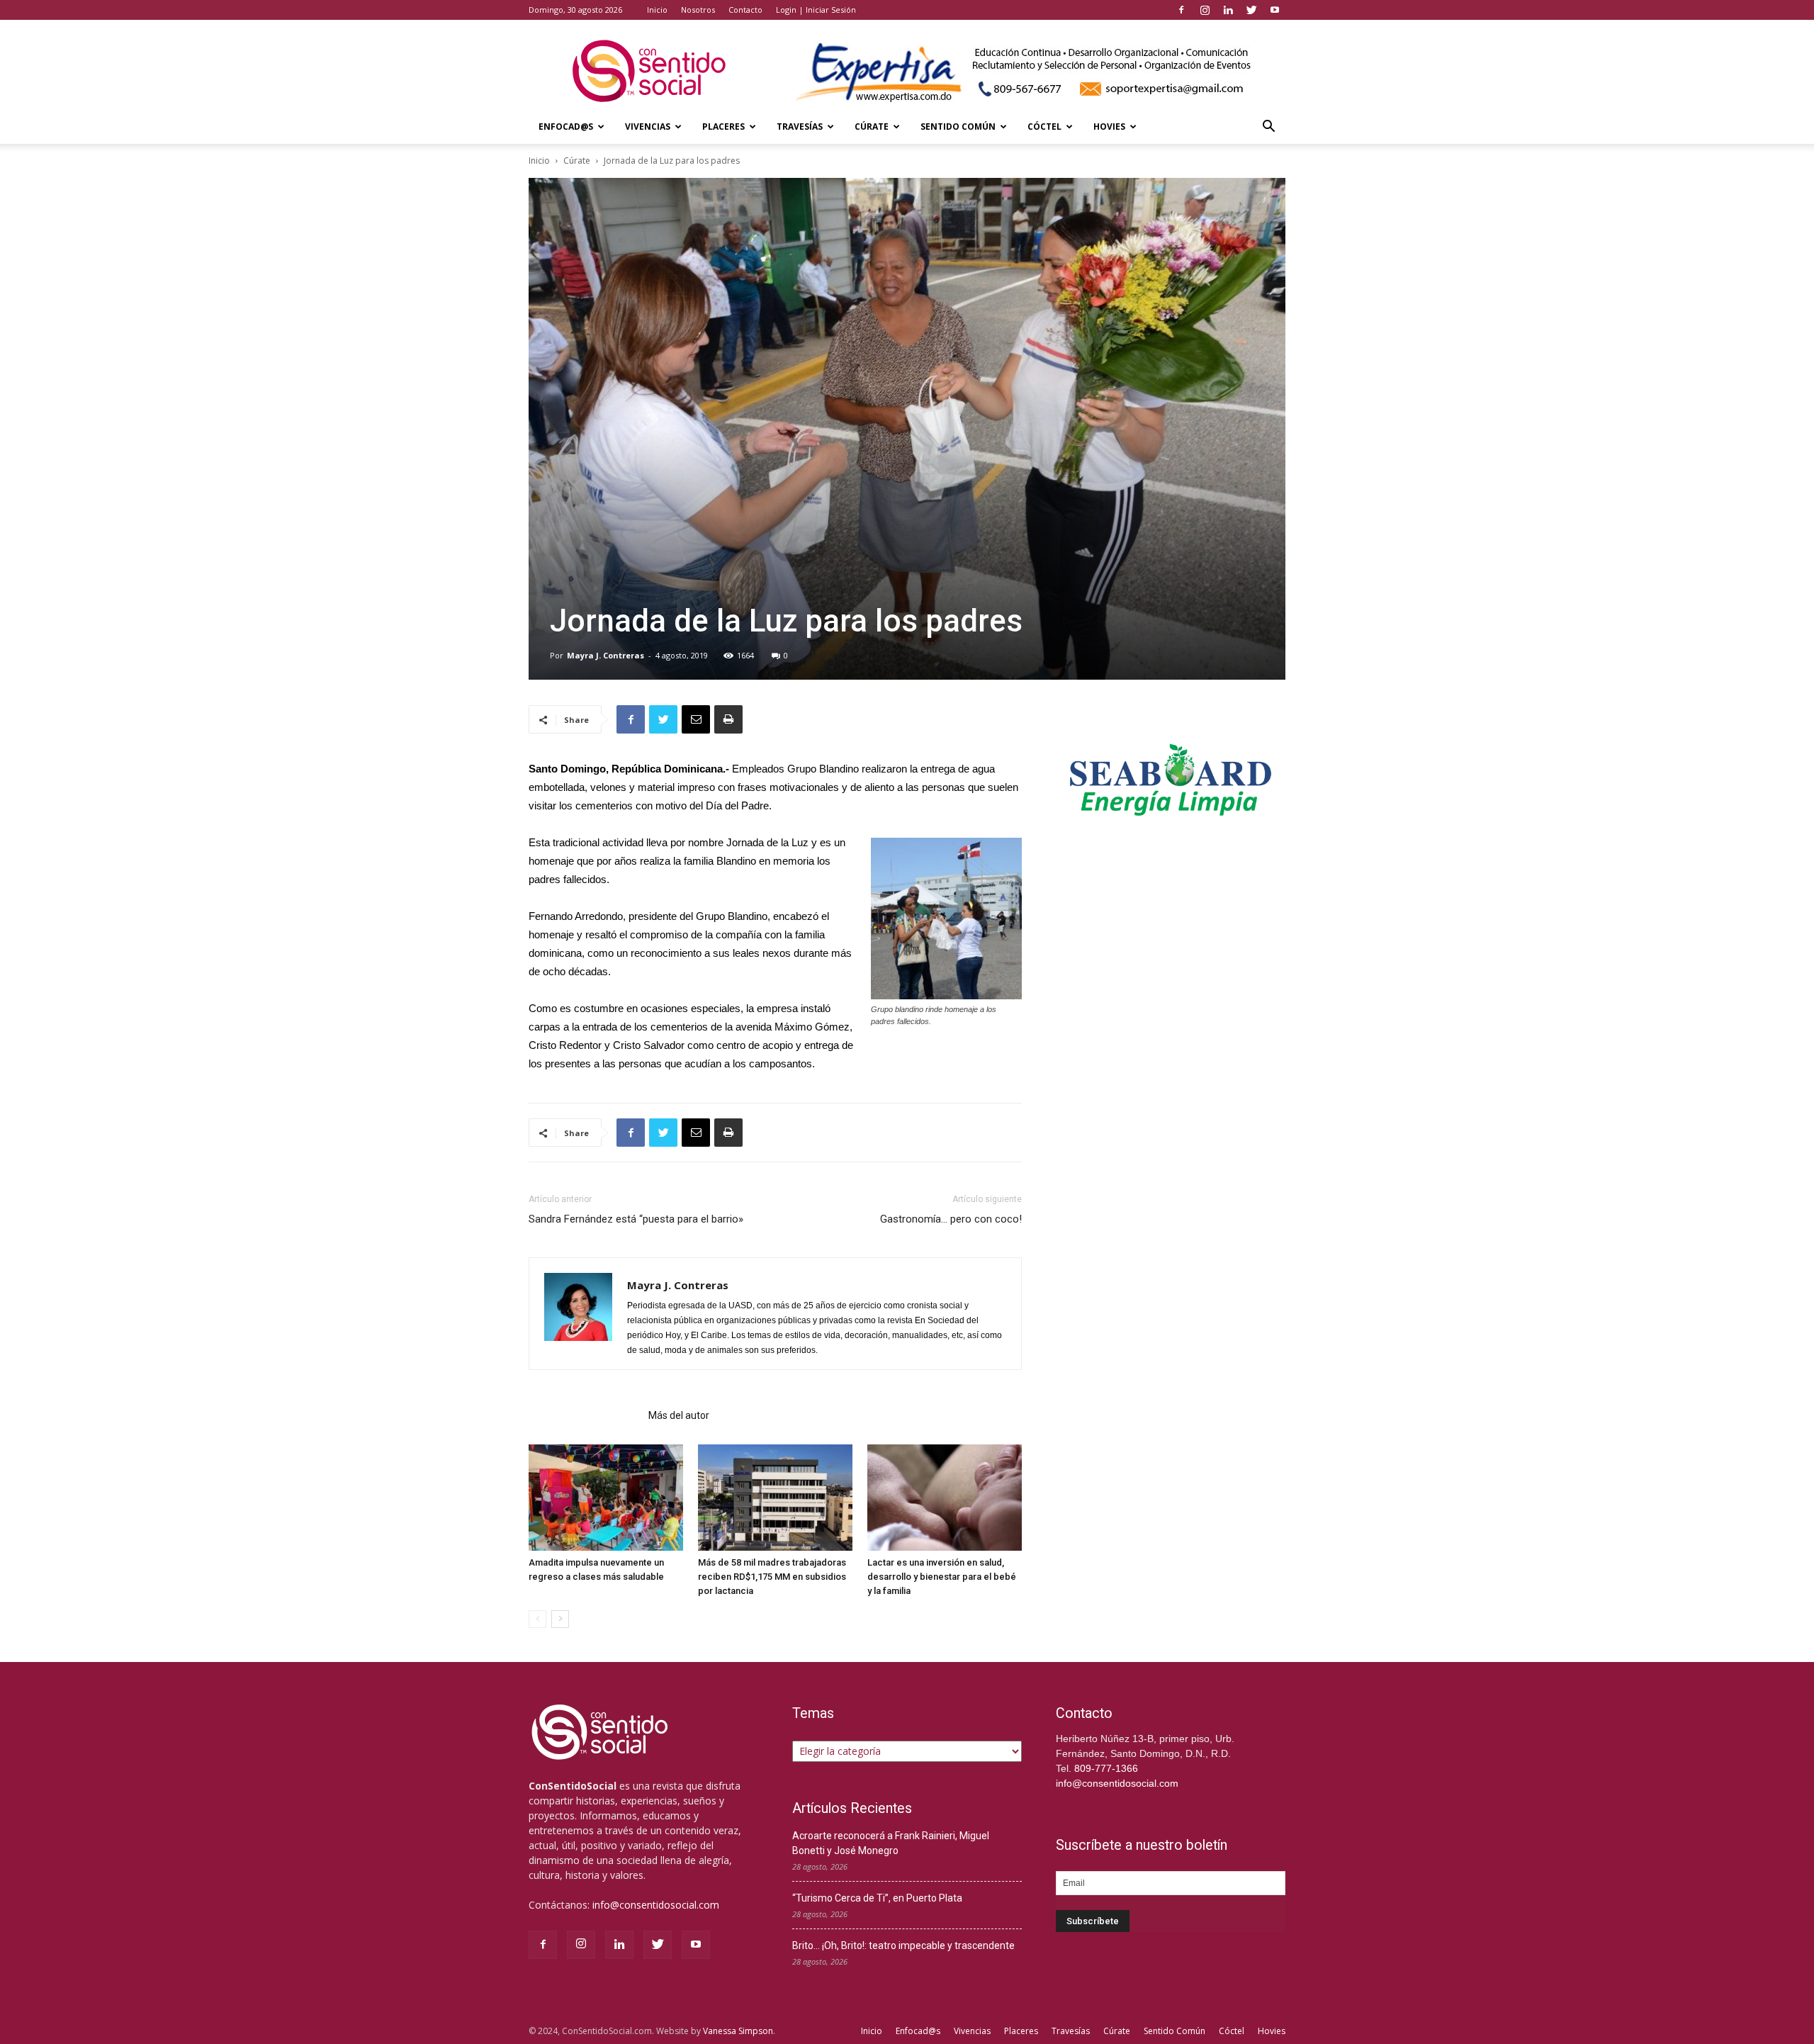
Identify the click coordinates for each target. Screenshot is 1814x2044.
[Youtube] (1275, 10)
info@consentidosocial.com (656, 1905)
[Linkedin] (1228, 10)
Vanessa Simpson (738, 2031)
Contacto (745, 10)
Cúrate (872, 127)
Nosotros (698, 10)
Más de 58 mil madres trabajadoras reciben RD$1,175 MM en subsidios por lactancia (772, 1577)
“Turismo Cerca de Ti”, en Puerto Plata (877, 1898)
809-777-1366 (1106, 1768)
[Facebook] (1181, 10)
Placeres (723, 127)
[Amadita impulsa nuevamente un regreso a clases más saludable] (606, 1498)
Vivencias (648, 127)
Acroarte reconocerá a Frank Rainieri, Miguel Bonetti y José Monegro (891, 1843)
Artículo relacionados (584, 1415)
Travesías (800, 127)
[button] (1268, 128)
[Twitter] (1251, 10)
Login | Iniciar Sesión (816, 10)
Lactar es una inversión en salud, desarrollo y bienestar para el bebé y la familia (942, 1577)
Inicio (657, 10)
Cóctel (1044, 127)
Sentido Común (958, 127)
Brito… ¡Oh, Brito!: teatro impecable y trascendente (903, 1945)
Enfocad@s (566, 127)
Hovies (1109, 127)
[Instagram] (1205, 10)
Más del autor (679, 1415)
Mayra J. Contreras (605, 655)
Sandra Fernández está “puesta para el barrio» (636, 1219)
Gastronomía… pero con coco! (951, 1219)
